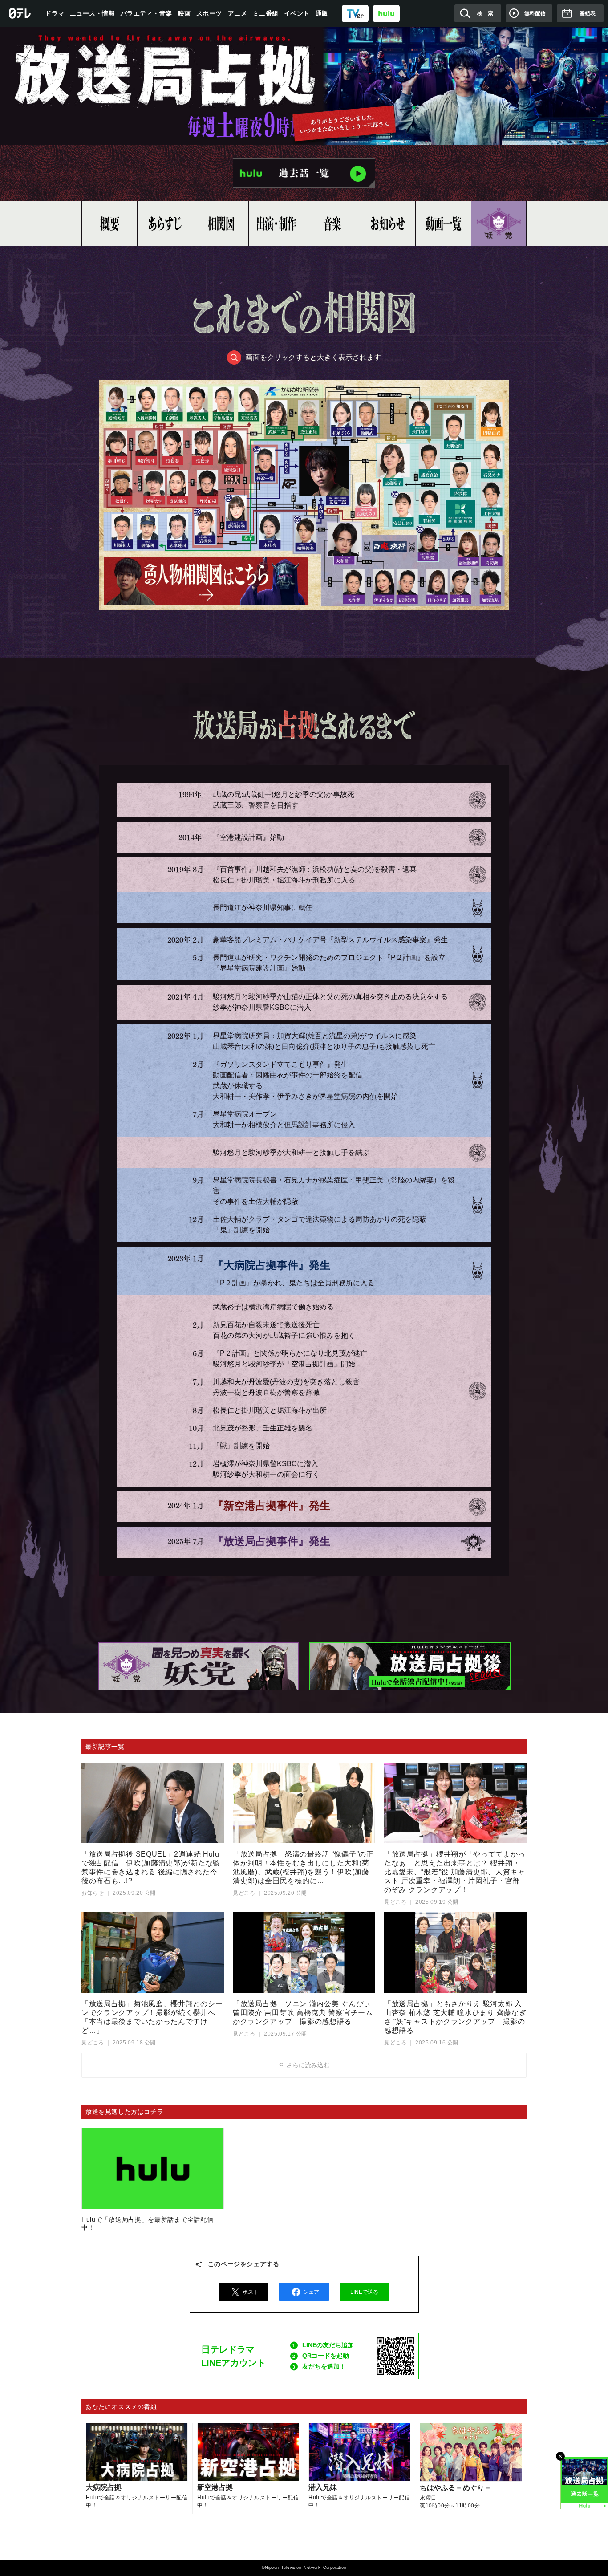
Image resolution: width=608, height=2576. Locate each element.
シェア (311, 2292)
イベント (297, 13)
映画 (184, 13)
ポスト (251, 2292)
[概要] (109, 223)
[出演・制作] (276, 223)
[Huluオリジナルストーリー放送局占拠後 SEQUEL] (410, 1667)
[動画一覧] (443, 223)
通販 (322, 13)
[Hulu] (304, 173)
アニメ (238, 13)
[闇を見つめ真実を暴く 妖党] (198, 1667)
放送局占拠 (304, 86)
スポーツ (209, 13)
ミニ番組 (266, 13)
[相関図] (221, 223)
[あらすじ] (165, 223)
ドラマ (55, 13)
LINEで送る (364, 2292)
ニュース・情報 (93, 13)
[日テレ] (20, 13)
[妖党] (499, 223)
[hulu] (386, 13)
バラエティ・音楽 (146, 13)
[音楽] (332, 223)
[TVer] (355, 13)
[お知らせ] (388, 223)
